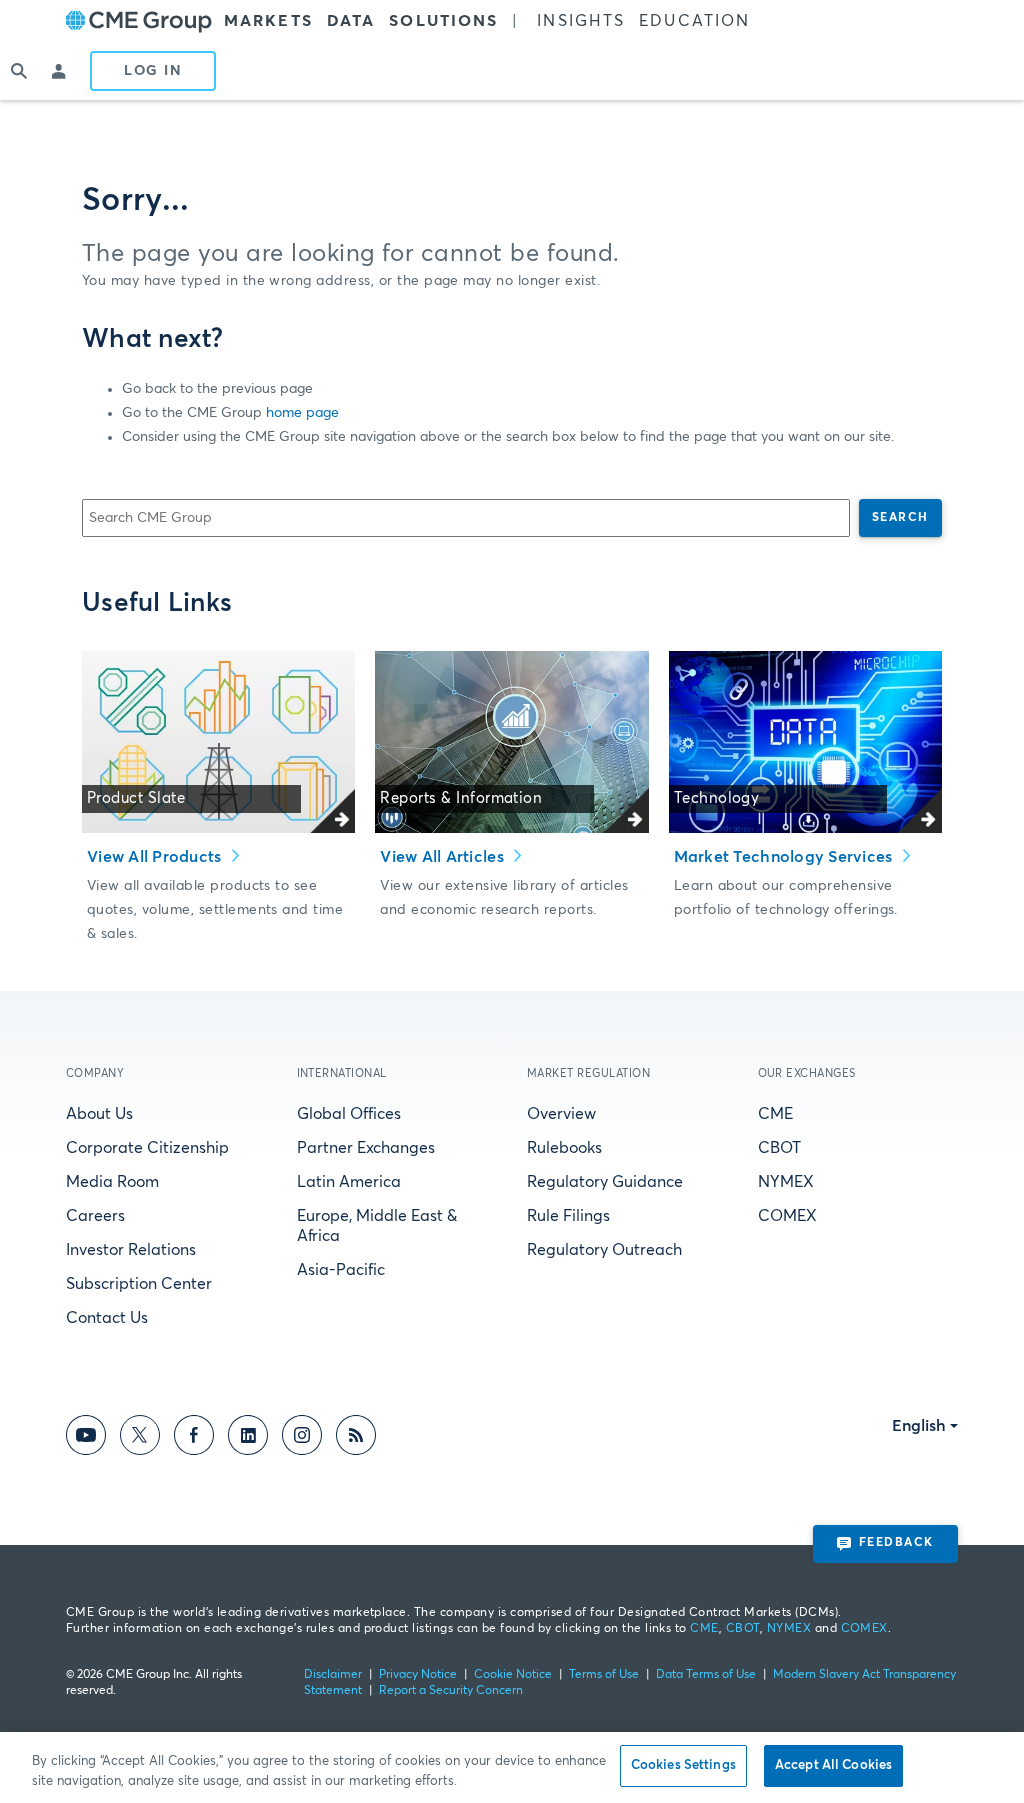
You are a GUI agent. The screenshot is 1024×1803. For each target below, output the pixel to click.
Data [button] (351, 21)
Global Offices (349, 1114)
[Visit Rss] (356, 1438)
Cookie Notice (513, 1675)
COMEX (787, 1216)
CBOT (779, 1148)
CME (775, 1114)
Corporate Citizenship (147, 1148)
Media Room (112, 1182)
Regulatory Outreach (604, 1250)
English (919, 1426)
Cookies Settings (683, 1765)
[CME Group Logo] (139, 21)
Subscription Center (139, 1284)
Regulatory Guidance (605, 1182)
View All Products (156, 857)
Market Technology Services (785, 857)
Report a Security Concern (451, 1691)
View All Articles (444, 857)
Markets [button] (268, 21)
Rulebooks (564, 1148)
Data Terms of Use (706, 1675)
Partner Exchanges (366, 1148)
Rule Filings (568, 1216)
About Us (99, 1114)
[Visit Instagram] (302, 1438)
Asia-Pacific (341, 1270)
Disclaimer (333, 1675)
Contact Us (107, 1318)
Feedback (896, 1543)
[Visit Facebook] (194, 1438)
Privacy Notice (418, 1675)
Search (900, 518)
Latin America (349, 1182)
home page (302, 413)
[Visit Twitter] (140, 1438)
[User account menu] (60, 71)
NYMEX (786, 1182)
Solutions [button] (443, 21)
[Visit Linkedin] (248, 1438)
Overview (561, 1114)
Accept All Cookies (833, 1765)
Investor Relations (131, 1250)
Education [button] (694, 21)
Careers (95, 1216)
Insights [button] (581, 21)
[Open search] (20, 71)
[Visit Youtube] (86, 1438)
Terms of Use (604, 1675)
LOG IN (153, 71)
